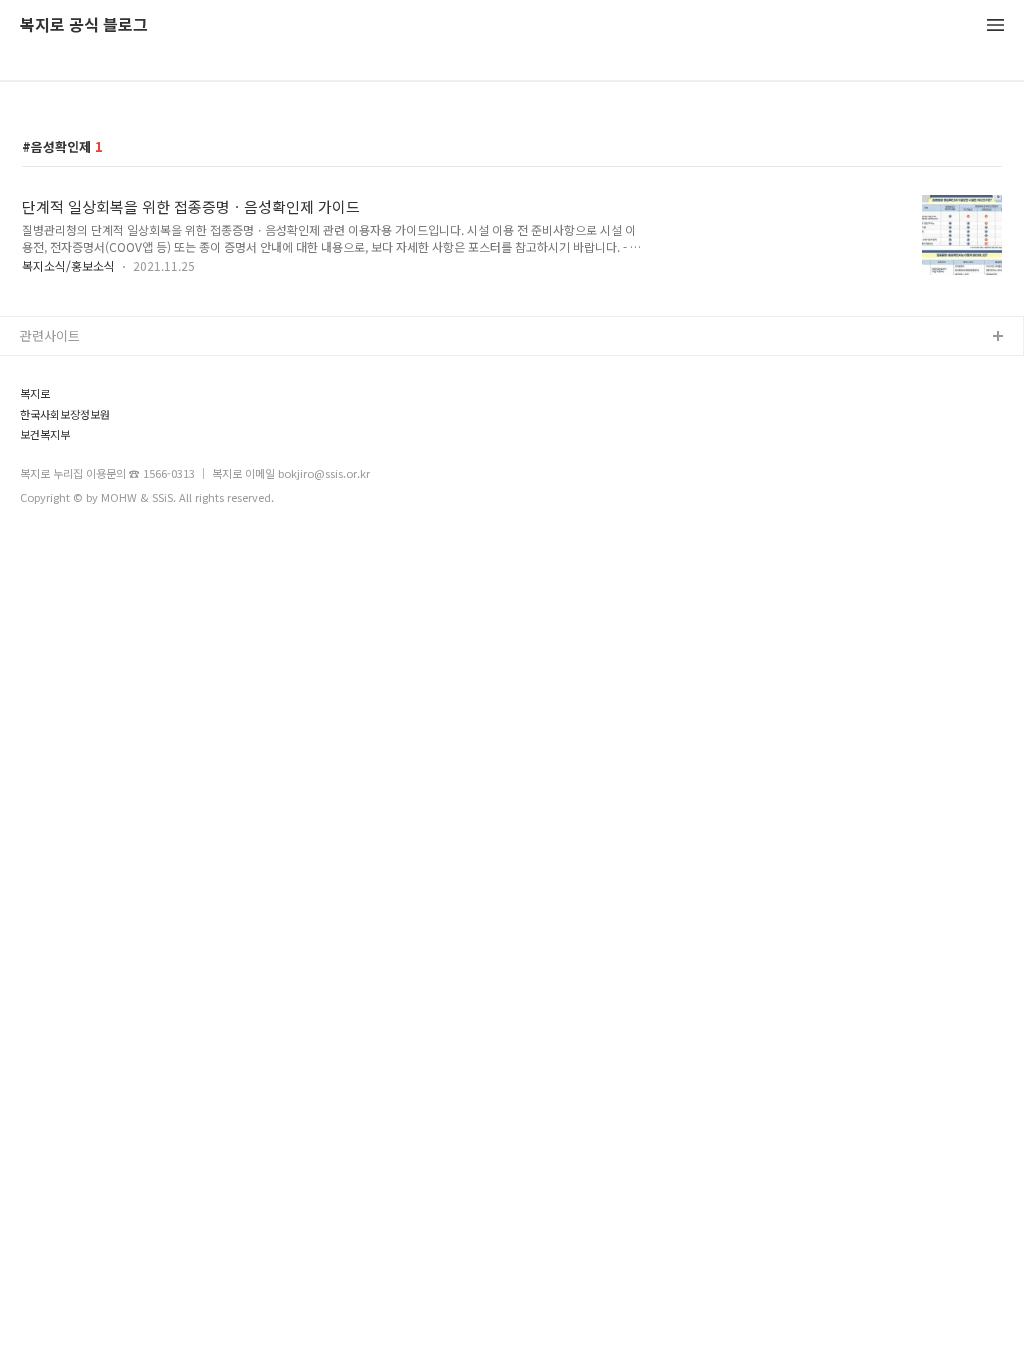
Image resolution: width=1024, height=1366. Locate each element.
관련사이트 (50, 335)
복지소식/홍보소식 (68, 265)
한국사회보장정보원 (65, 414)
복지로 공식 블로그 (84, 25)
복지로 (35, 393)
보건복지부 (45, 434)
